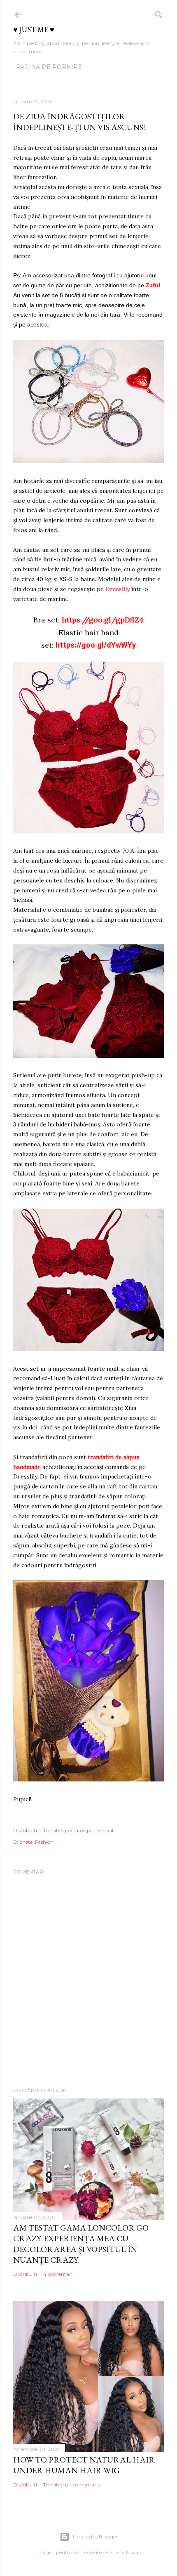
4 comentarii (58, 2274)
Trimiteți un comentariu (72, 2485)
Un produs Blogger (95, 2537)
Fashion (44, 1842)
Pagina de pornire (49, 67)
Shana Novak (125, 2552)
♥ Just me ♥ (34, 30)
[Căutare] (159, 13)
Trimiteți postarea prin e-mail (78, 1830)
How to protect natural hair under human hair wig (84, 2465)
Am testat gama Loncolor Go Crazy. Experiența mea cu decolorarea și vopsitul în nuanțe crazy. (81, 2244)
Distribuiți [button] (25, 1830)
